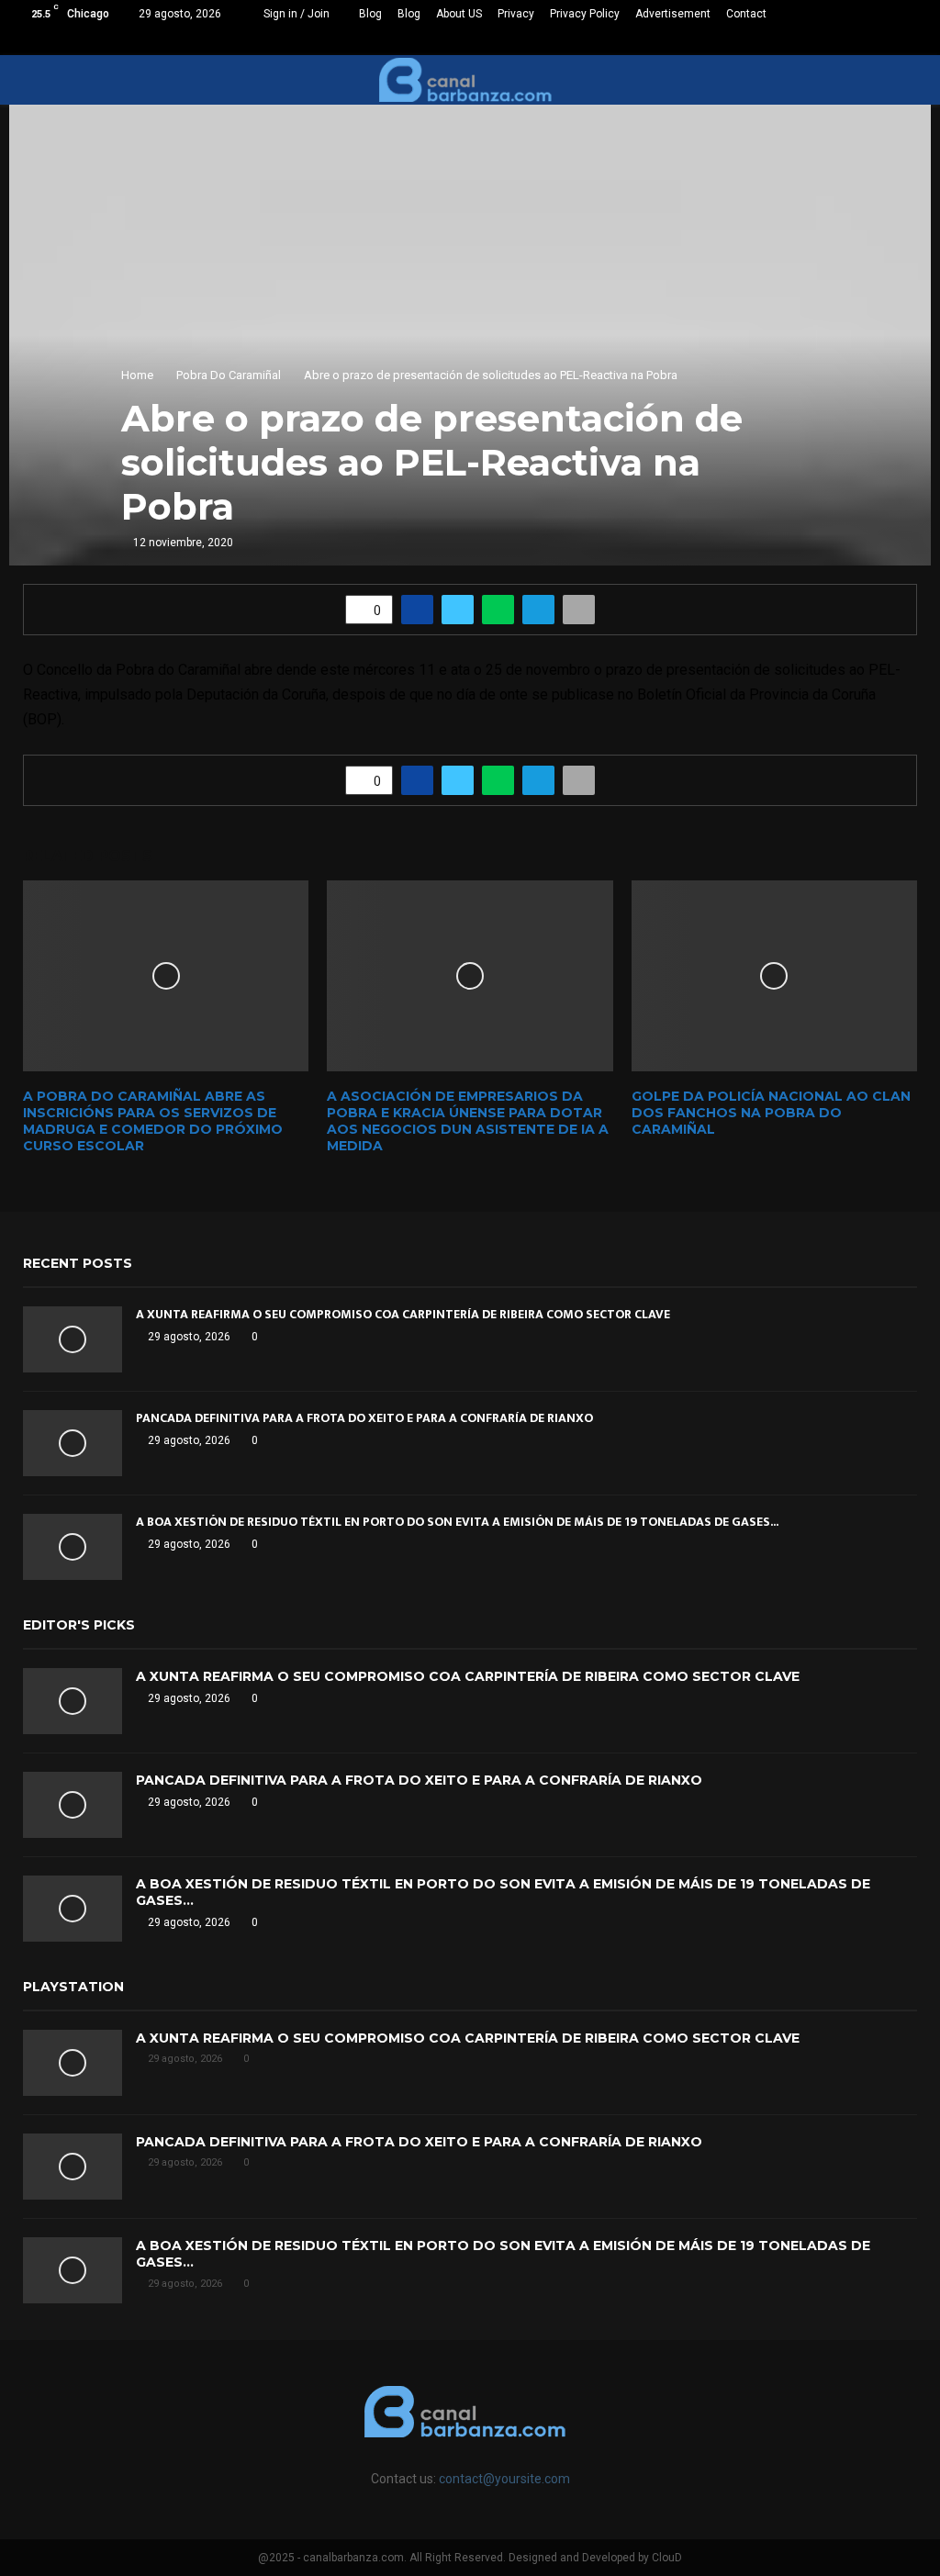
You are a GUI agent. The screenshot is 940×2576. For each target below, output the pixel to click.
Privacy (516, 14)
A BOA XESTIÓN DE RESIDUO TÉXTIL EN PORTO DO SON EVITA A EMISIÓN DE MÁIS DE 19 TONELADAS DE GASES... (457, 1522)
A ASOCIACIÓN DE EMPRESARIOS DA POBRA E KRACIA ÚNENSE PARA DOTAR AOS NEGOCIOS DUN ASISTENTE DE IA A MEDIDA (468, 1121)
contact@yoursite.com (504, 2479)
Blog (370, 14)
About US (459, 14)
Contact (746, 14)
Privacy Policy (585, 14)
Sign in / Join (295, 14)
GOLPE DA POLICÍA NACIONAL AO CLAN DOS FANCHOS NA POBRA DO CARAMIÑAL (771, 1113)
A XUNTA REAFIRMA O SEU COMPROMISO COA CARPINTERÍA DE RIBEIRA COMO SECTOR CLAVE (403, 1314)
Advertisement (673, 14)
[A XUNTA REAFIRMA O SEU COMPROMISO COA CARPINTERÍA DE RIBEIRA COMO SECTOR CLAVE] (73, 1339)
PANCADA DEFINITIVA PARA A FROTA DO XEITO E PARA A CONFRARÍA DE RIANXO (364, 1418)
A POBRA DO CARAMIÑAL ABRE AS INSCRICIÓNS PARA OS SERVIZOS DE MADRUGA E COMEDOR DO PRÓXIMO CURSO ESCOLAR (153, 1121)
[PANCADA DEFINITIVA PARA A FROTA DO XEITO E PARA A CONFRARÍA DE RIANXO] (73, 1443)
